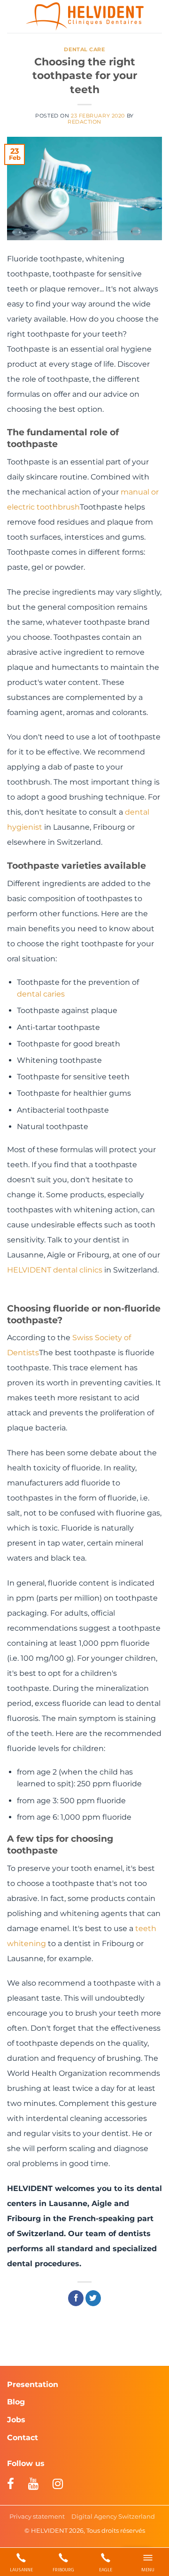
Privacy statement (37, 2516)
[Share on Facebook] (76, 2298)
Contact (23, 2438)
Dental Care (84, 49)
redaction (84, 122)
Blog (16, 2402)
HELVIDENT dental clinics (55, 1270)
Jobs (16, 2420)
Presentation (33, 2384)
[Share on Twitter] (93, 2298)
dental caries (41, 994)
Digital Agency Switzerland (113, 2516)
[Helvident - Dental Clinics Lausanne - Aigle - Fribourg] (85, 16)
